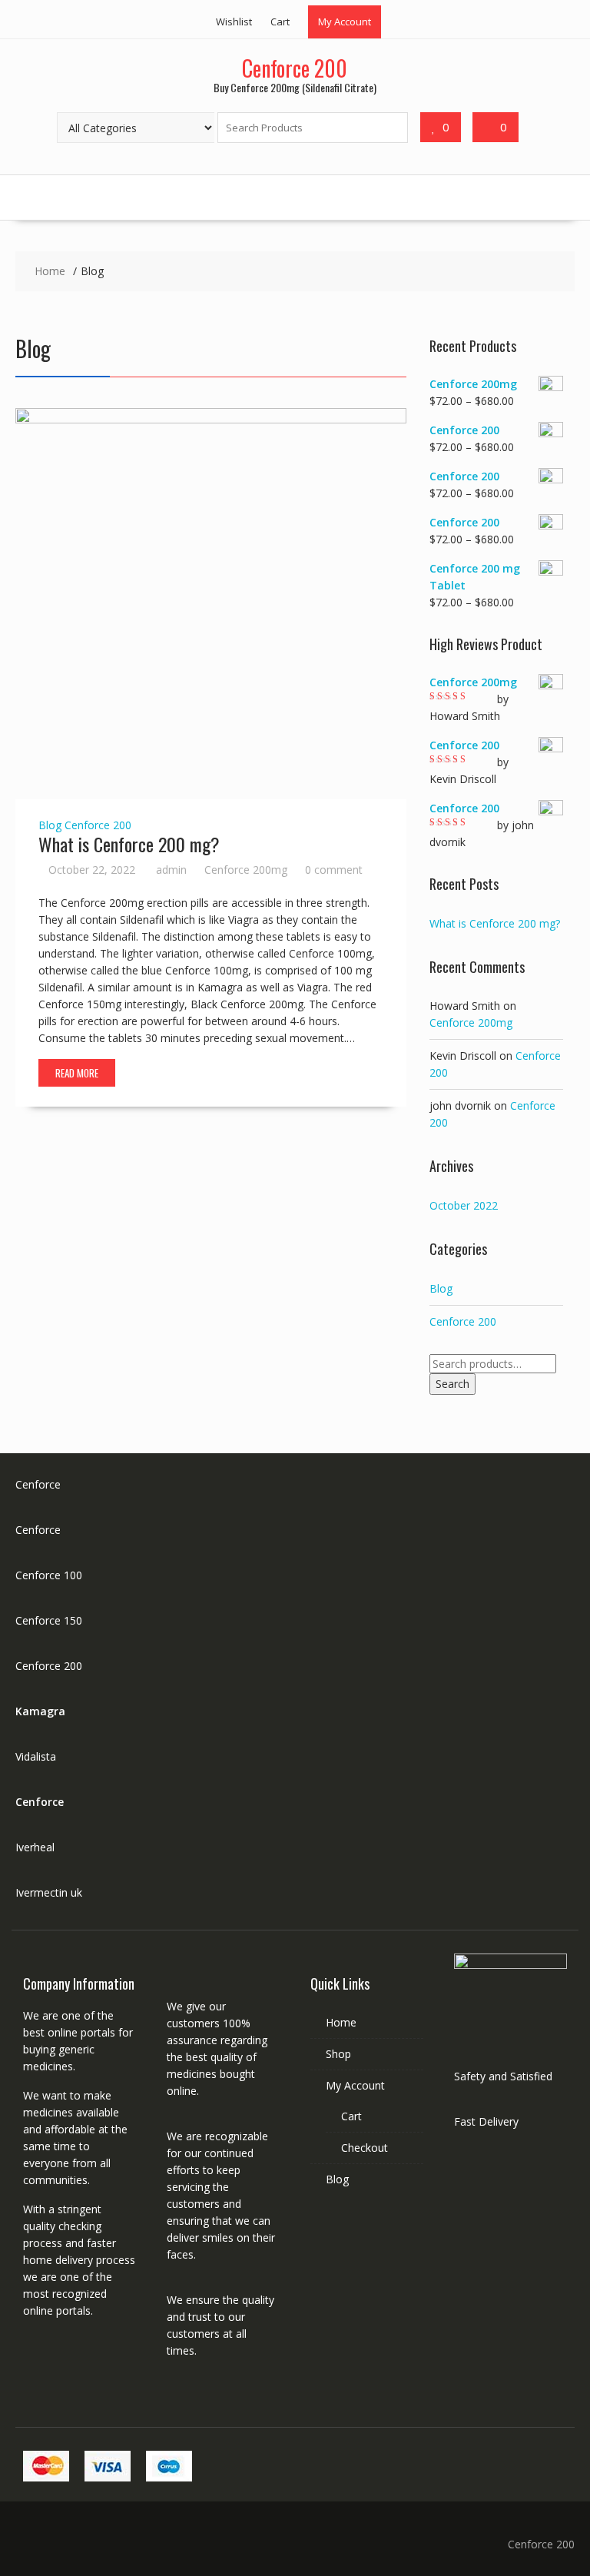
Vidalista (36, 1756)
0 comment (334, 870)
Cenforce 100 (49, 1575)
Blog (50, 825)
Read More (77, 1073)
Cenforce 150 (49, 1620)
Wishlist (234, 22)
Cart (280, 22)
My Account (345, 22)
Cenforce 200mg (246, 870)
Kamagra (40, 1711)
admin (171, 870)
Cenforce (38, 1484)
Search (452, 1384)
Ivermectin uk (49, 1892)
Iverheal (35, 1847)
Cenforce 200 (295, 68)
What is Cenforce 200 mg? (129, 844)
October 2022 (464, 1205)
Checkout (365, 2148)
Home (341, 2022)
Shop (338, 2054)
